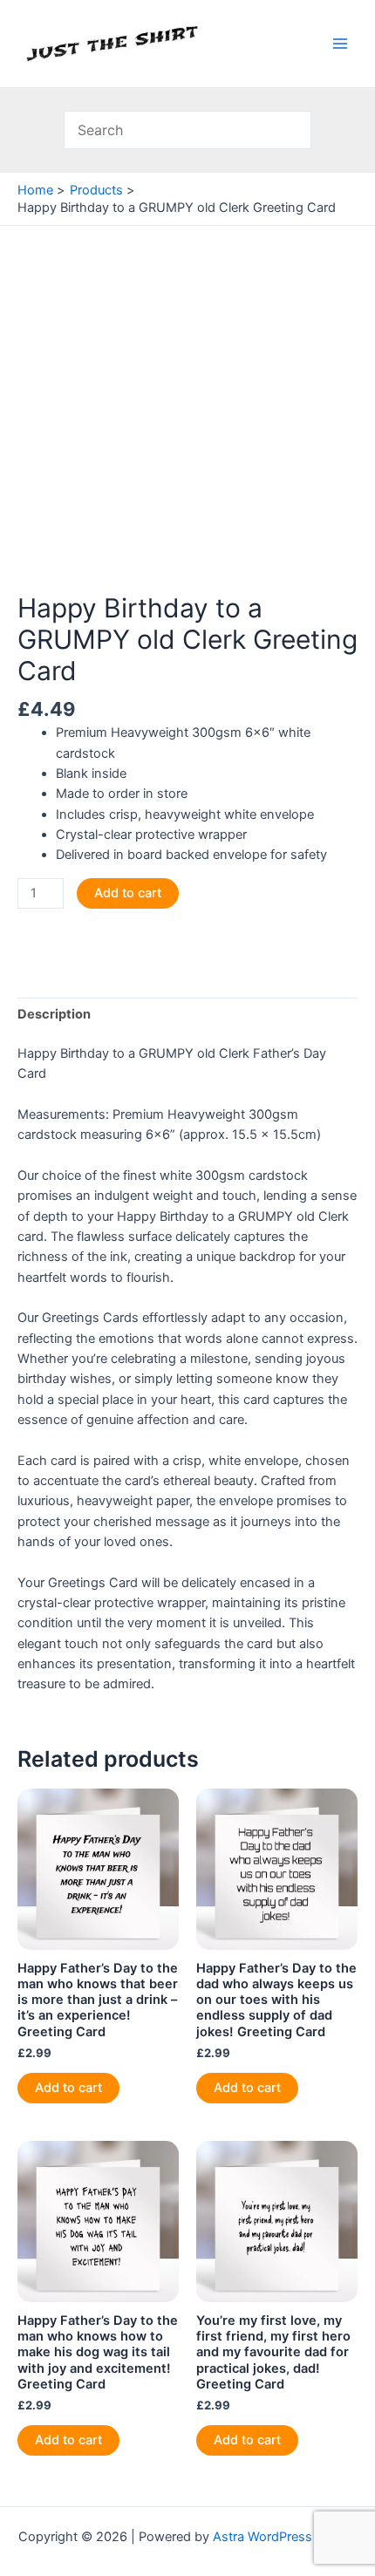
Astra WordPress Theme (285, 2537)
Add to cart (128, 893)
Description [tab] (54, 1014)
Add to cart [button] (68, 2088)
